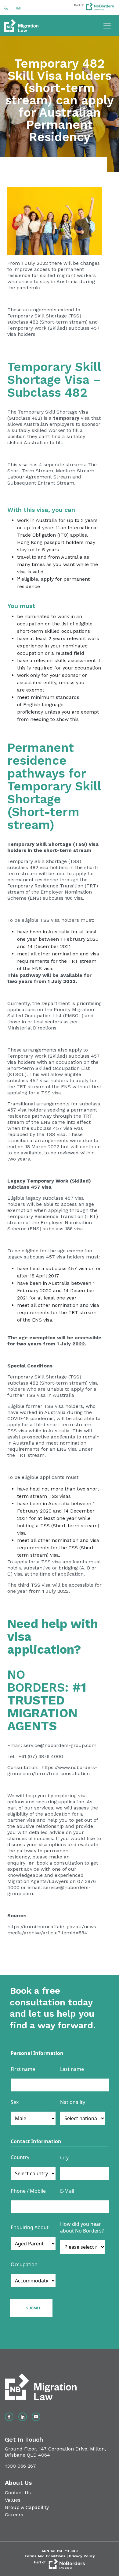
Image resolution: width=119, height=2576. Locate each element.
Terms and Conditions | (47, 2556)
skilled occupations (67, 631)
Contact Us (18, 2493)
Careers (14, 2515)
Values (13, 2500)
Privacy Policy (82, 2556)
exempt (35, 690)
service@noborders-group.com (60, 1745)
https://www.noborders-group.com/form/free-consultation (52, 1770)
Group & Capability (27, 2507)
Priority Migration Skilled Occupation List (51, 1012)
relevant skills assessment (65, 660)
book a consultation (59, 1863)
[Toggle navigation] (107, 26)
